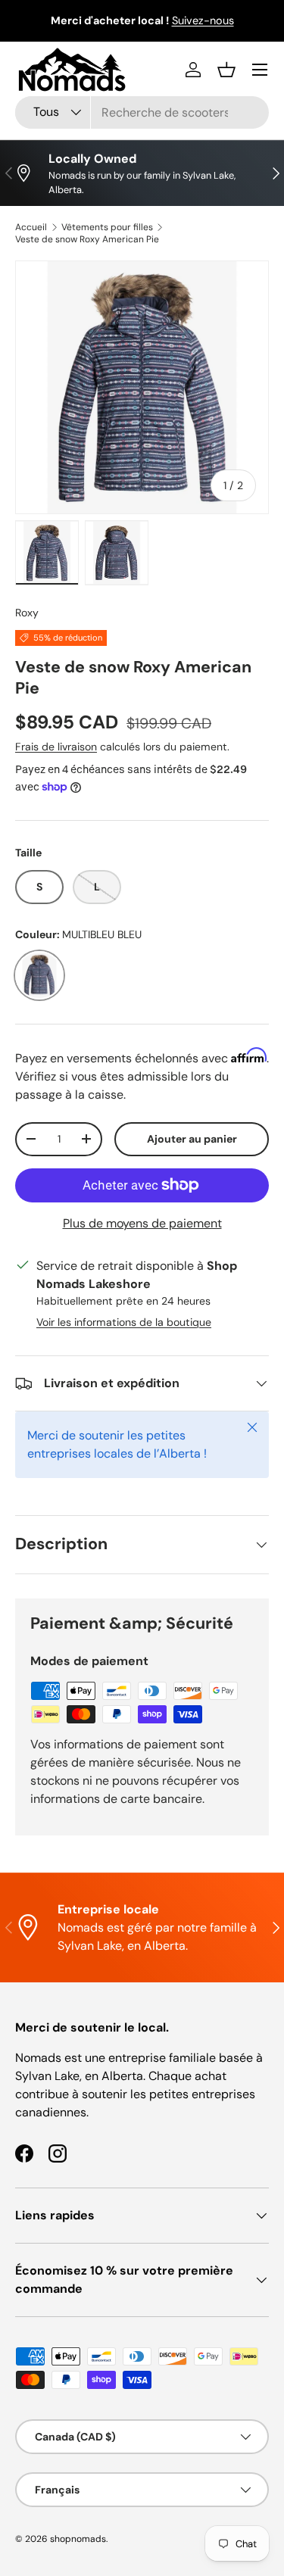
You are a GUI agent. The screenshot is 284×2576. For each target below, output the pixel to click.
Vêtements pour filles (107, 227)
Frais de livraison (56, 747)
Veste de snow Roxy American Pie (87, 239)
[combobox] (142, 112)
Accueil (31, 227)
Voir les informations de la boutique (124, 1322)
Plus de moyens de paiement (142, 1223)
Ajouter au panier (192, 1139)
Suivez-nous (203, 20)
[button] (226, 70)
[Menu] (260, 70)
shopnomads (78, 2539)
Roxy (27, 613)
